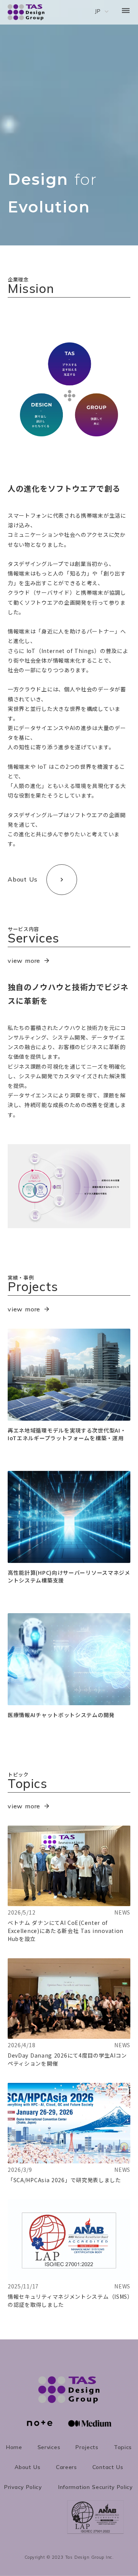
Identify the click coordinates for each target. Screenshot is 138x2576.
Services (49, 2447)
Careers (67, 2467)
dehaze (126, 11)
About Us (28, 2467)
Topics (123, 2447)
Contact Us (108, 2467)
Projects (87, 2447)
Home (14, 2447)
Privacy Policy (23, 2487)
